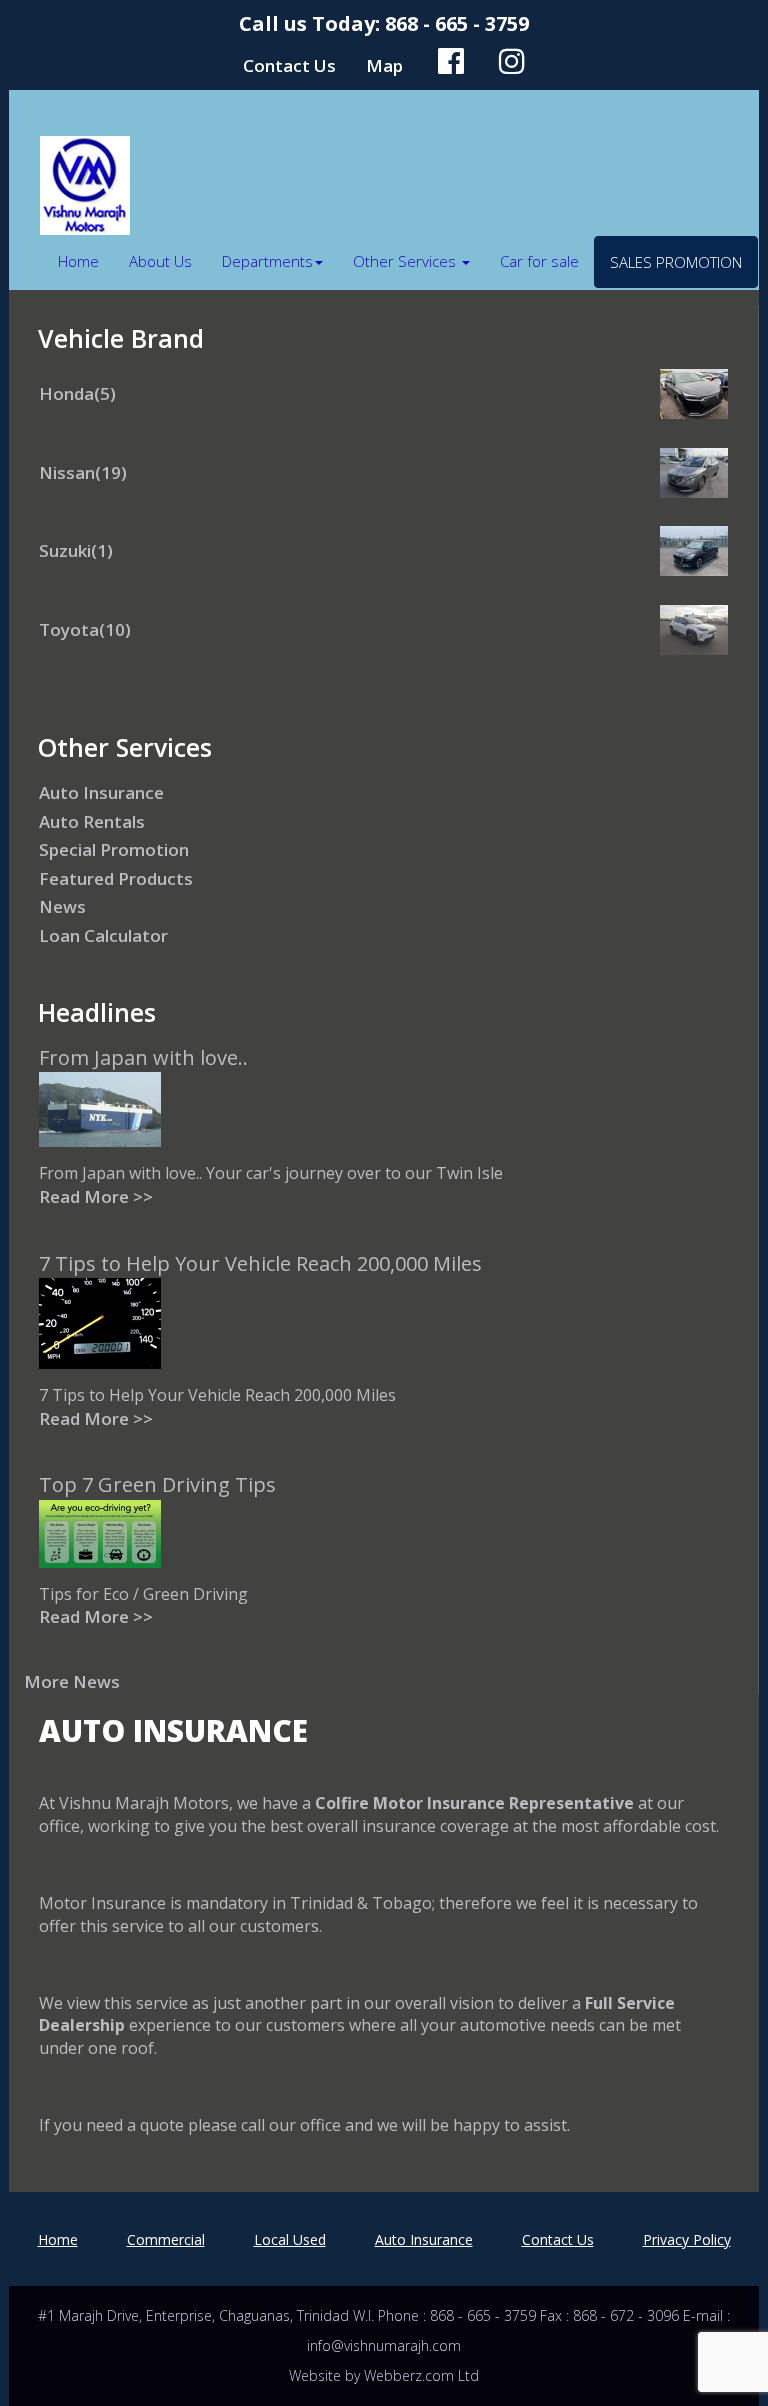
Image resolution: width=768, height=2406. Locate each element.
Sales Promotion (676, 262)
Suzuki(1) (76, 550)
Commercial (166, 2239)
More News (72, 1681)
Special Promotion (114, 849)
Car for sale (539, 261)
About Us (160, 261)
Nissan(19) (83, 472)
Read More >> (96, 1196)
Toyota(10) (85, 629)
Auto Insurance (101, 792)
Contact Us (289, 65)
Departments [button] (267, 261)
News (62, 906)
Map (384, 65)
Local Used (290, 2239)
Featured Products (116, 878)
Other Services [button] (406, 261)
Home (78, 261)
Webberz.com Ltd (421, 2375)
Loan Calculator (103, 935)
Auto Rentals (92, 821)
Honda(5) (77, 393)
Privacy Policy (687, 2239)
